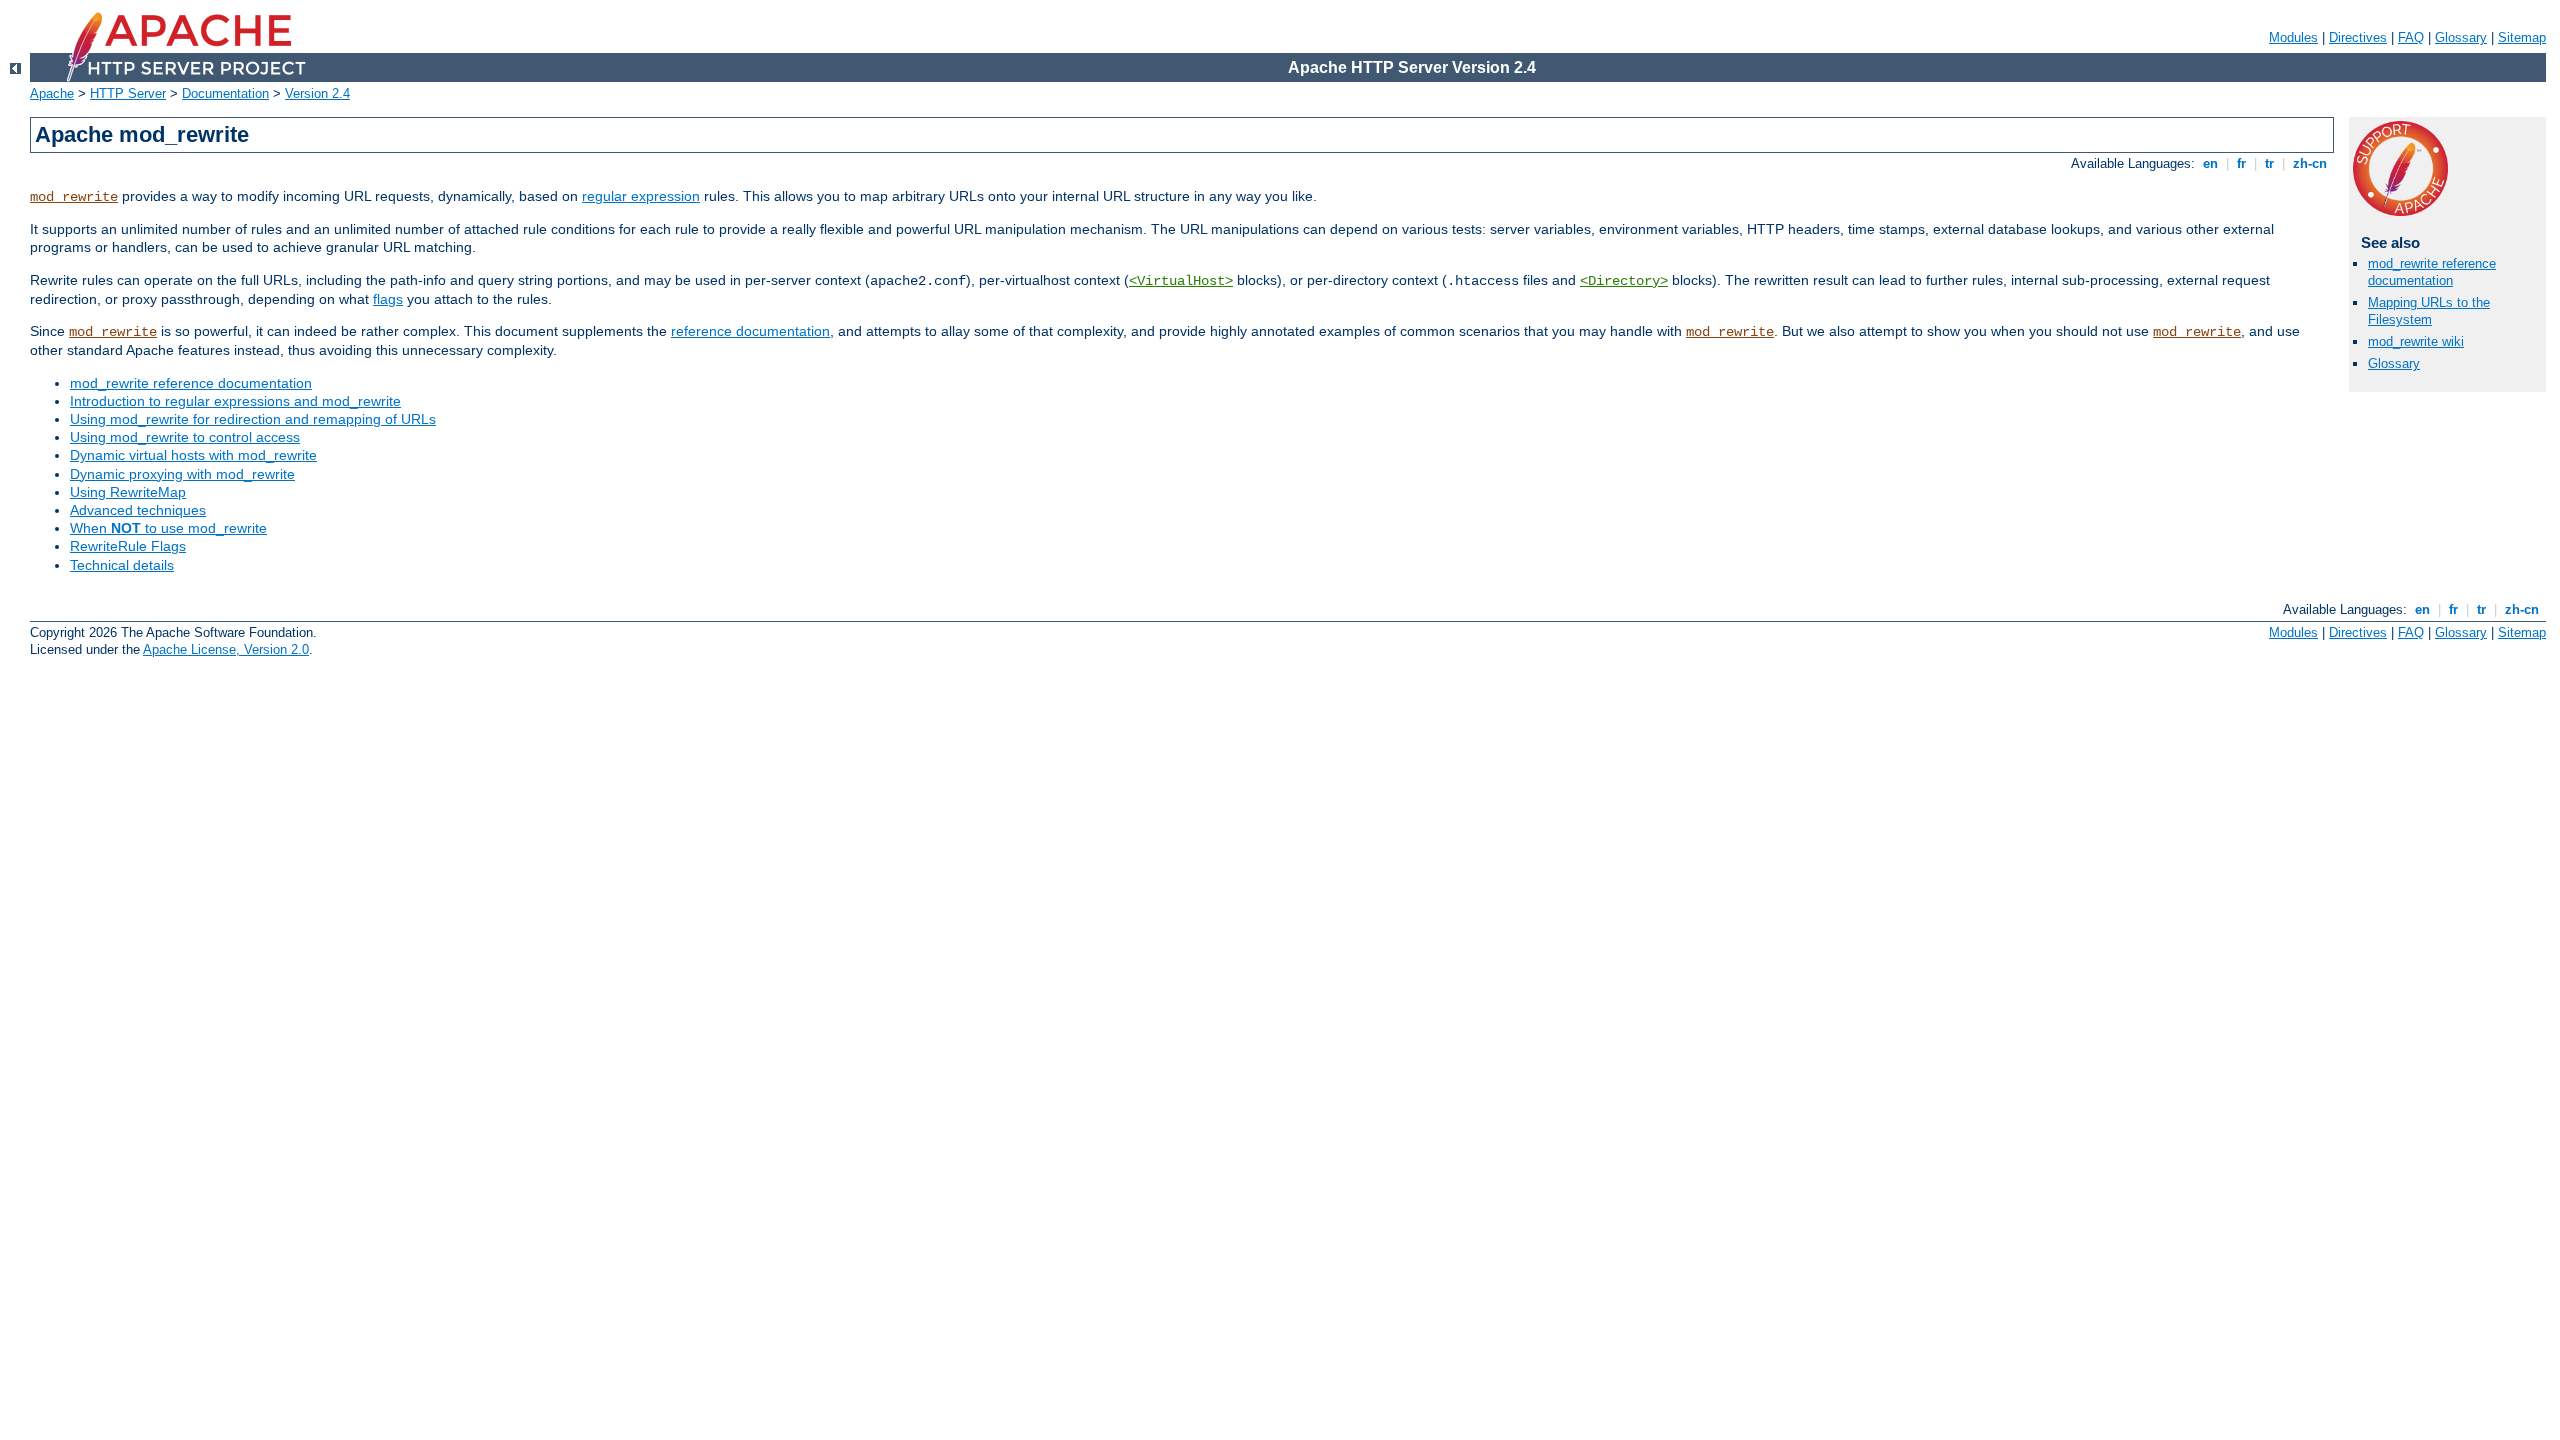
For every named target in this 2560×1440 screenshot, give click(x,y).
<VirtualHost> (1181, 281)
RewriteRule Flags (128, 546)
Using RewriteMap (128, 492)
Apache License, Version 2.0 (226, 649)
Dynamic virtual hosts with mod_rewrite (193, 455)
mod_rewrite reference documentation (191, 383)
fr (2241, 163)
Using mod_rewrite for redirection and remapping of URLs (253, 419)
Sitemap (2522, 37)
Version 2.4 (317, 93)
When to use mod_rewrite (168, 528)
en (2210, 163)
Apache (52, 93)
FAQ (2411, 37)
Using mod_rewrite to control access (185, 437)
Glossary (2461, 37)
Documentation (225, 93)
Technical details (122, 565)
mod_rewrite (74, 197)
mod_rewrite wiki (2416, 341)
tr (2269, 163)
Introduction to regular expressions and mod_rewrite (235, 401)
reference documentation (750, 331)
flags (388, 299)
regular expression (641, 196)
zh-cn (2310, 163)
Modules (2293, 37)
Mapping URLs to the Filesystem (2429, 311)
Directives (2358, 37)
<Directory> (1624, 281)
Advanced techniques (138, 510)
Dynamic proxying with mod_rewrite (182, 474)
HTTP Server (128, 93)
